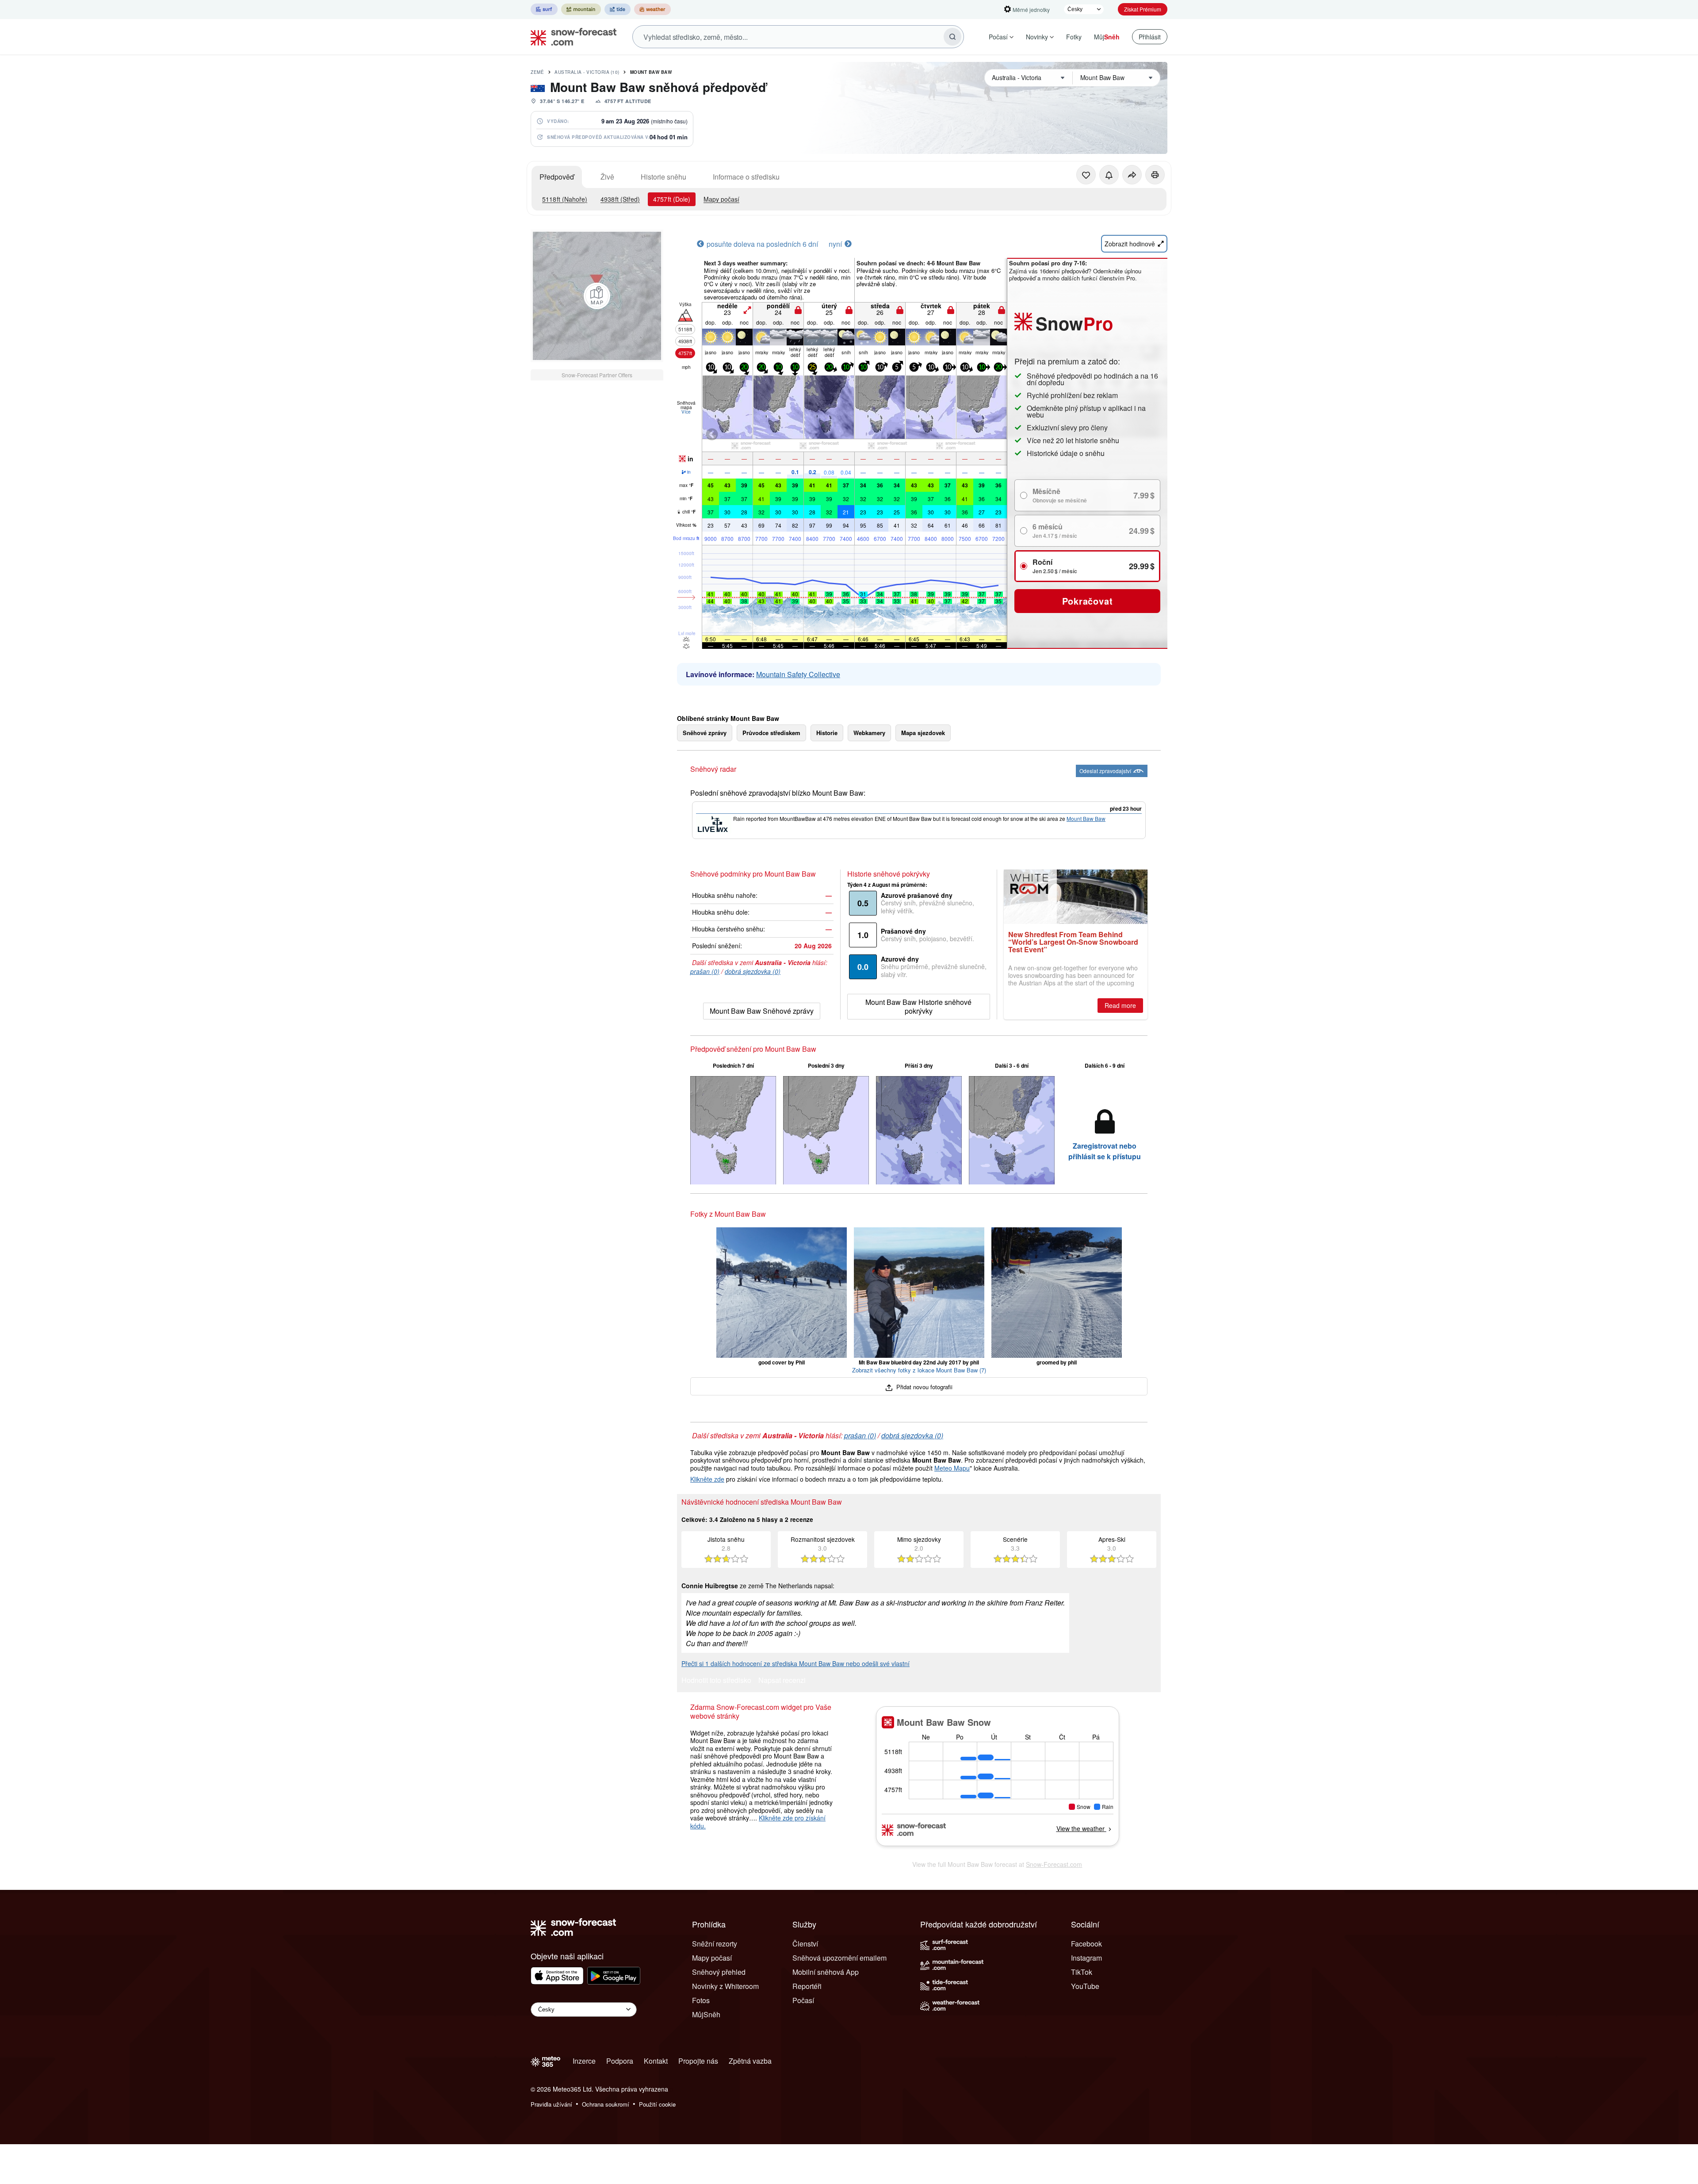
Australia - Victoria (587, 72)
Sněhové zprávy (705, 733)
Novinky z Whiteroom (725, 1986)
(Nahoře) (565, 199)
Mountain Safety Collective (798, 674)
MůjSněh (706, 2014)
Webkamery (869, 733)
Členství (805, 1944)
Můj (1107, 37)
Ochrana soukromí (606, 2104)
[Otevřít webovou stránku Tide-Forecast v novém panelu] (618, 9)
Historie (827, 733)
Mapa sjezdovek (923, 733)
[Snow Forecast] (571, 37)
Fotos (701, 2000)
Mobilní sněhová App (826, 1972)
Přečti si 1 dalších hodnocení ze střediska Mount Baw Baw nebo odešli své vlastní (795, 1663)
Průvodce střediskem (771, 733)
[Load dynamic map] (597, 296)
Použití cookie (657, 2104)
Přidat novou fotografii (924, 1387)
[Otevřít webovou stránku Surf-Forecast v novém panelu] (544, 9)
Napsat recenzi (782, 1681)
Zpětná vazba (750, 2061)
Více (686, 412)
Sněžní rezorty (715, 1944)
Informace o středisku (746, 177)
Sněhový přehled (719, 1972)
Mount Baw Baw (651, 72)
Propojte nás (698, 2061)
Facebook (1086, 1944)
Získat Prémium (1143, 9)
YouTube (1085, 1986)
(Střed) (620, 199)
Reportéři (807, 1986)
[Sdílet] (1132, 175)
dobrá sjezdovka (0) (753, 971)
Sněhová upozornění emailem (839, 1958)
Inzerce (584, 2061)
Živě (607, 177)
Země (537, 72)
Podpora (620, 2061)
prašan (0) (705, 971)
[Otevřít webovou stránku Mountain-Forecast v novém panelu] (581, 9)
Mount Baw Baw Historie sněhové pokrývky (918, 1006)
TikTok (1082, 1972)
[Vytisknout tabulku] (1155, 175)
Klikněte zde (707, 1479)
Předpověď (557, 177)
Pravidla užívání (551, 2104)
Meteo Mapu (952, 1468)
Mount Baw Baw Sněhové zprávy (762, 1011)
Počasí (998, 37)
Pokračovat (1088, 601)
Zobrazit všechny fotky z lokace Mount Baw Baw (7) (919, 1370)
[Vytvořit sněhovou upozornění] (1109, 175)
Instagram (1086, 1958)
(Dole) (672, 199)
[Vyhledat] (952, 37)
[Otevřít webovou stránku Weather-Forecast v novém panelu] (652, 9)
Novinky (1037, 37)
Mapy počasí (721, 199)
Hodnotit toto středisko (716, 1681)
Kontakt (656, 2061)
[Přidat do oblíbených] (1086, 175)
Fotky (1074, 37)
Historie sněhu (664, 177)
